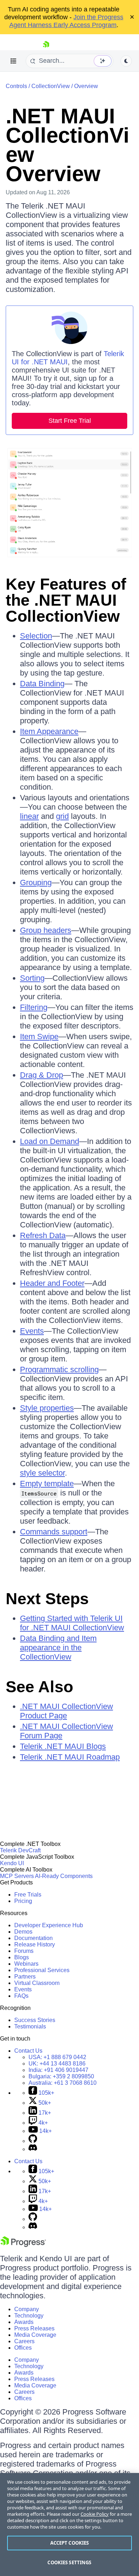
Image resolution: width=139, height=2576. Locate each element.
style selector (42, 1473)
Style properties (47, 1408)
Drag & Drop (42, 1075)
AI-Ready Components (64, 1876)
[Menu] (14, 61)
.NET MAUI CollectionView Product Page (66, 1711)
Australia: (63, 2083)
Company (27, 2309)
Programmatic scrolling (59, 1369)
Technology (29, 2316)
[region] (69, 2524)
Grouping (36, 882)
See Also (39, 1687)
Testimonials (30, 2026)
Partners (25, 1977)
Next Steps (47, 1599)
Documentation (34, 1938)
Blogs (22, 1957)
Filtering (34, 1007)
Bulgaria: (61, 2076)
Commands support (54, 1532)
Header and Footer (52, 1283)
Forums (24, 1951)
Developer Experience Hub (49, 1925)
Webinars (26, 1964)
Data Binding (42, 684)
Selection (36, 636)
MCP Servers (17, 1876)
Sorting (32, 978)
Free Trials (28, 1895)
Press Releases (34, 2328)
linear (29, 816)
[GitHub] (33, 2141)
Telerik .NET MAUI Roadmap (70, 1757)
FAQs (21, 1996)
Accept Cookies (70, 2543)
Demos (23, 1932)
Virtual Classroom (37, 1983)
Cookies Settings (69, 2562)
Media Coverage (35, 2335)
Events (32, 1331)
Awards (24, 2322)
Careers (24, 2341)
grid (62, 816)
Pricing (23, 1901)
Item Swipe (39, 1036)
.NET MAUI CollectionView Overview (68, 145)
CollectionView (51, 86)
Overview (86, 86)
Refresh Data (43, 1235)
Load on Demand (50, 1141)
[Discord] (33, 2149)
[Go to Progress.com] (23, 2245)
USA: (57, 2057)
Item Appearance (49, 731)
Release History (35, 1944)
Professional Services (42, 1970)
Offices (23, 2348)
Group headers (46, 930)
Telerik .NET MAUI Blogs (63, 1746)
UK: (57, 2064)
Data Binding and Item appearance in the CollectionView (58, 1648)
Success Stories (35, 2020)
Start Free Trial (70, 421)
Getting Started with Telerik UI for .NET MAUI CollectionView (72, 1623)
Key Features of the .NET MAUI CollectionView (66, 600)
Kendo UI (12, 1863)
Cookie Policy (95, 2514)
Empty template (47, 1484)
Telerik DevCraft (20, 1850)
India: (58, 2070)
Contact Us (28, 2051)
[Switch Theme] (126, 61)
